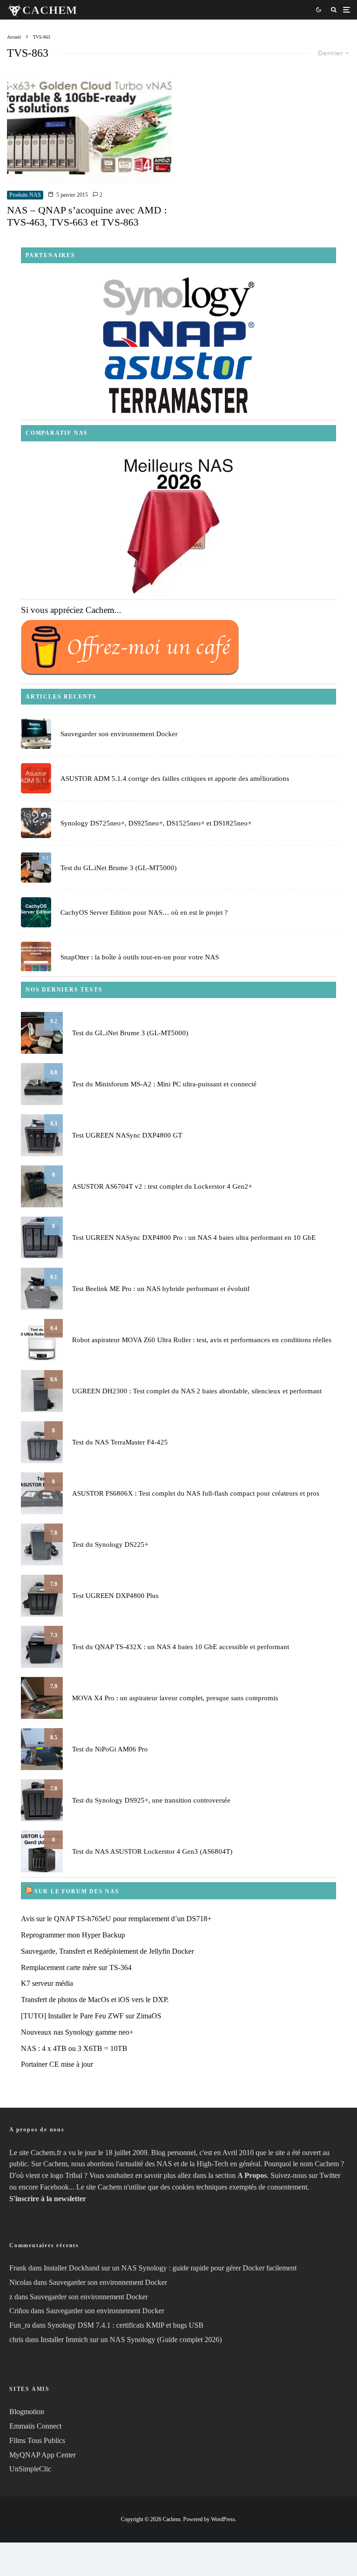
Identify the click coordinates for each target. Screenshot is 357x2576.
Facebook (54, 2187)
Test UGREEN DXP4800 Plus (115, 1596)
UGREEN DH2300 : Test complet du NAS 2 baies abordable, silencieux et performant (197, 1391)
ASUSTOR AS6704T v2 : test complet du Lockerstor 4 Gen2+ (162, 1186)
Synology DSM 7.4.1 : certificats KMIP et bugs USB (126, 2325)
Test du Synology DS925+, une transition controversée (151, 1800)
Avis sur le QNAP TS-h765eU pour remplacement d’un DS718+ (116, 1919)
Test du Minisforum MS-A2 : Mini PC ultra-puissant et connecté (164, 1084)
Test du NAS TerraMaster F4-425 (120, 1442)
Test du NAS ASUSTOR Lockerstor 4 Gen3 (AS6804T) (152, 1851)
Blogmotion (27, 2412)
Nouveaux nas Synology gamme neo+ (77, 2032)
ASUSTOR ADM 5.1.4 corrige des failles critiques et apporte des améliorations (175, 779)
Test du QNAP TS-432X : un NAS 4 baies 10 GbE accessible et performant (181, 1647)
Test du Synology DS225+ (110, 1544)
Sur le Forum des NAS (77, 1891)
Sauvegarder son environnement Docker (119, 734)
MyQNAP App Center (43, 2455)
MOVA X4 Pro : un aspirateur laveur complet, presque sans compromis (175, 1698)
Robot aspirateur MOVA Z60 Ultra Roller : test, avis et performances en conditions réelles (202, 1340)
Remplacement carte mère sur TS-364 (76, 1967)
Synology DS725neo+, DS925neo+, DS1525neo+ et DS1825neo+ (156, 823)
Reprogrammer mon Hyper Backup (73, 1935)
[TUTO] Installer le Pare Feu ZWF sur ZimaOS (91, 2016)
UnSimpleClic (30, 2469)
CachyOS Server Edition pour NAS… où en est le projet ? (144, 912)
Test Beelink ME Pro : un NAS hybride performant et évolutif (161, 1289)
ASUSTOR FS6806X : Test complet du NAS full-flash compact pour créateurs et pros (196, 1493)
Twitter (330, 2175)
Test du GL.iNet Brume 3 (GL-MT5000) (119, 868)
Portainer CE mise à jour (57, 2064)
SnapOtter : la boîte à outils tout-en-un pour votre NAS (140, 957)
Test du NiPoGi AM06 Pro (110, 1749)
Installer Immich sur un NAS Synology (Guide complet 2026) (131, 2340)
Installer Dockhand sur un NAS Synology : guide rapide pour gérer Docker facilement (170, 2268)
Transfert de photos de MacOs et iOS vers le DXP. (95, 2000)
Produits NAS (25, 195)
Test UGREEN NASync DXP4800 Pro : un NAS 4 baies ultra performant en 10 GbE (194, 1238)
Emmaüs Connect (35, 2426)
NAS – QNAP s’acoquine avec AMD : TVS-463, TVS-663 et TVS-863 (87, 216)
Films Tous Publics (37, 2440)
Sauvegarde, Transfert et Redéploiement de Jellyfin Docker (107, 1951)
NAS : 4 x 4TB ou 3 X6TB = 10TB (74, 2048)
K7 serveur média (47, 1983)
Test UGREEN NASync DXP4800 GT (127, 1135)
